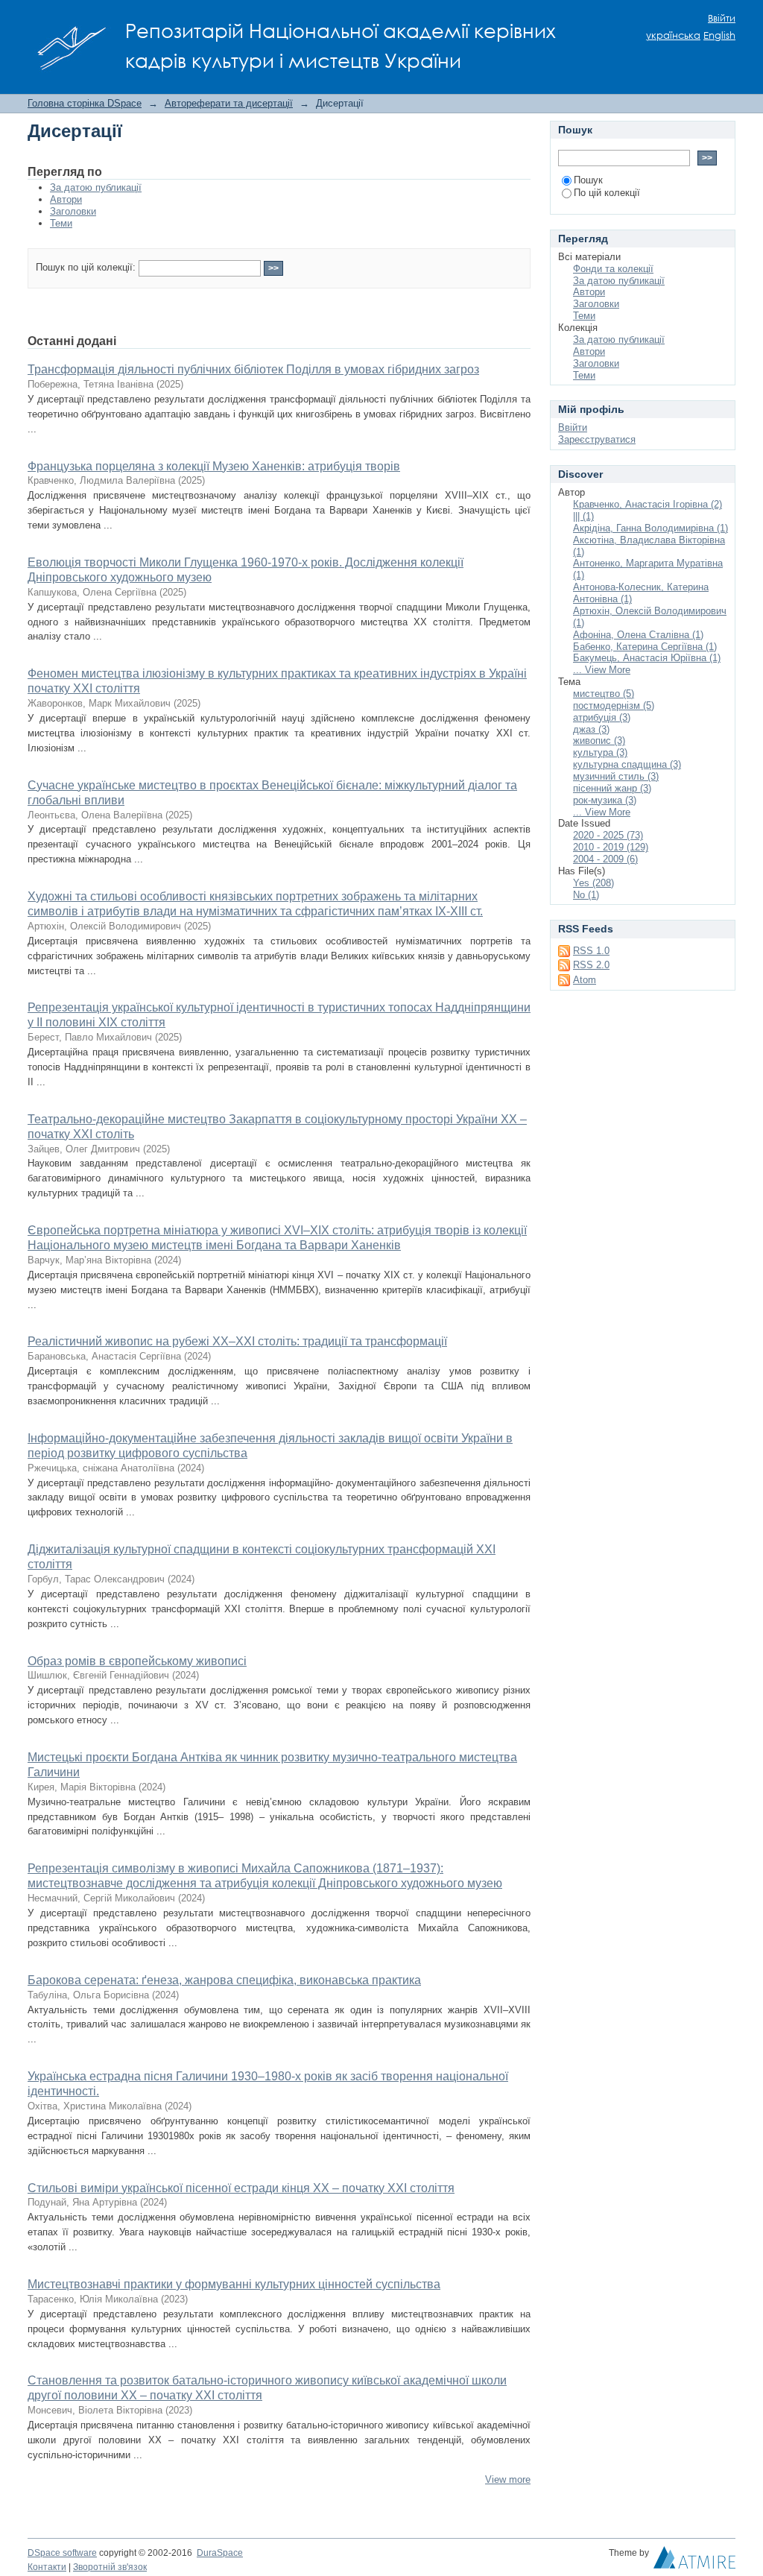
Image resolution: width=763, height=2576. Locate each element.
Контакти (47, 2567)
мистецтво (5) (604, 694)
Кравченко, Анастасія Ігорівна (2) (648, 504)
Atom (585, 980)
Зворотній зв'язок (110, 2567)
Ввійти (722, 18)
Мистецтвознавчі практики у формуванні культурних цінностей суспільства (234, 2284)
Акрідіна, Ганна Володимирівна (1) (650, 528)
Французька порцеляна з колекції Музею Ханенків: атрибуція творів (214, 466)
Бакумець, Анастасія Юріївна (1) (647, 658)
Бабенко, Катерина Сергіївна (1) (645, 647)
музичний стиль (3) (616, 776)
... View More (602, 670)
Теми (61, 223)
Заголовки (73, 211)
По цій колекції (607, 193)
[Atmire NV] (694, 2561)
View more (508, 2479)
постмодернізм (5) (614, 705)
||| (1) (583, 516)
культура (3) (600, 752)
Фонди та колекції (613, 269)
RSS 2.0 (591, 965)
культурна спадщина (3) (627, 764)
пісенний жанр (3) (612, 788)
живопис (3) (599, 741)
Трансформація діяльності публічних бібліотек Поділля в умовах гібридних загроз (253, 369)
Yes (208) (593, 883)
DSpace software (62, 2553)
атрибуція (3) (602, 717)
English (719, 35)
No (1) (586, 895)
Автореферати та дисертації (229, 103)
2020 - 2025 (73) (608, 835)
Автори (66, 199)
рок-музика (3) (605, 800)
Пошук (588, 180)
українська (673, 35)
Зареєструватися (597, 439)
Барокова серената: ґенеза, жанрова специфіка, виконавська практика (224, 1980)
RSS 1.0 (591, 951)
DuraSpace (220, 2553)
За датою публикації (96, 187)
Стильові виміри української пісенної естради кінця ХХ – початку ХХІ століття (241, 2188)
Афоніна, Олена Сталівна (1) (638, 635)
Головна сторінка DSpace (85, 103)
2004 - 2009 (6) (605, 859)
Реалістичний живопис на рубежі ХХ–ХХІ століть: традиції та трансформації (237, 1341)
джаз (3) (591, 729)
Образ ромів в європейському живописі (137, 1661)
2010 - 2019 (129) (611, 847)
